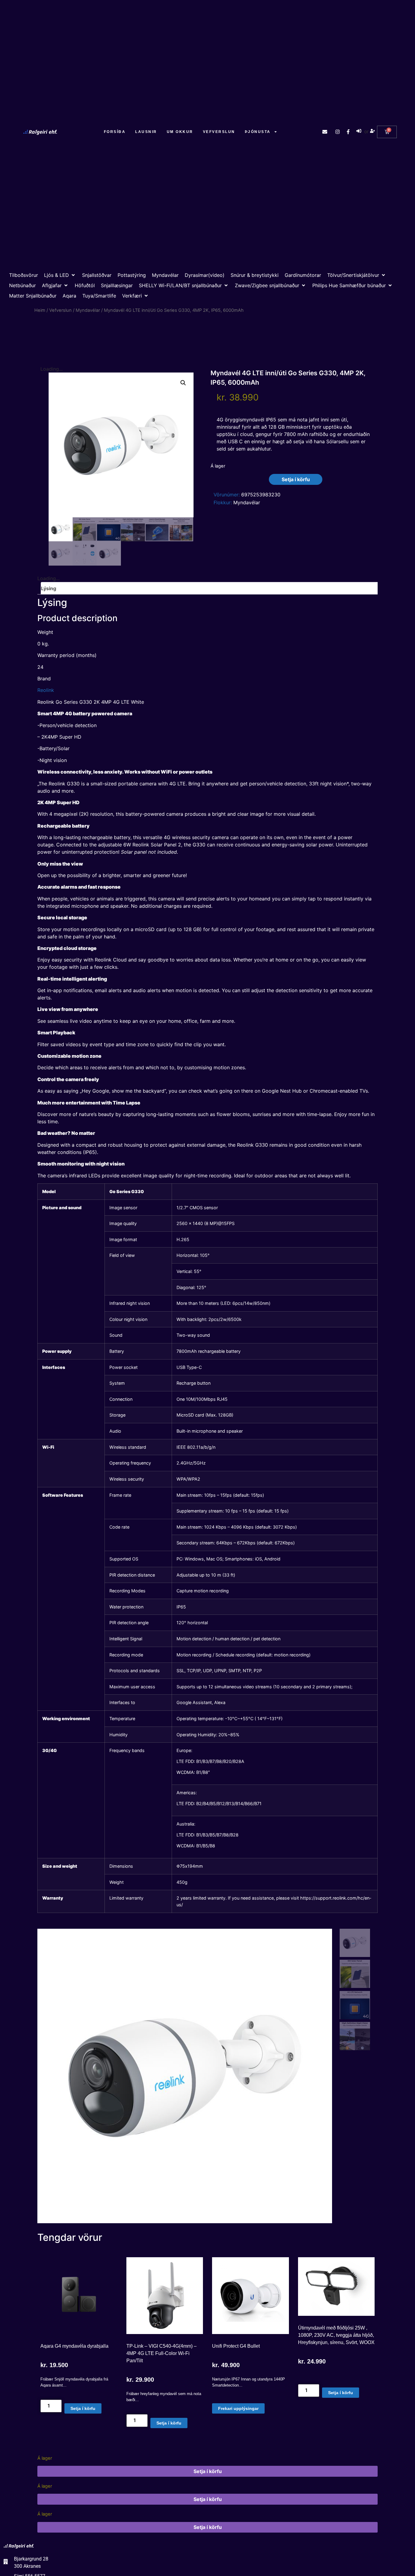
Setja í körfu (296, 479)
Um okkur (180, 132)
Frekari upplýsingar (238, 2408)
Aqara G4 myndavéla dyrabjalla (74, 2346)
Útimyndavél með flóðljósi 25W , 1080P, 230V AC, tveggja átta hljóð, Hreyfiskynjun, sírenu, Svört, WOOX (336, 2335)
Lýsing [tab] (49, 588)
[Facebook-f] (348, 132)
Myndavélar (88, 310)
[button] (60, 275)
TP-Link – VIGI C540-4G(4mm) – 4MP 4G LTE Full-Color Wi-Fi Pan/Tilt (161, 2353)
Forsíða (115, 132)
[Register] (373, 132)
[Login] (360, 132)
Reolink (46, 690)
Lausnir (146, 132)
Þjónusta (258, 132)
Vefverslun (219, 132)
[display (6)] (185, 2076)
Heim (40, 310)
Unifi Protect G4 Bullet (236, 2346)
